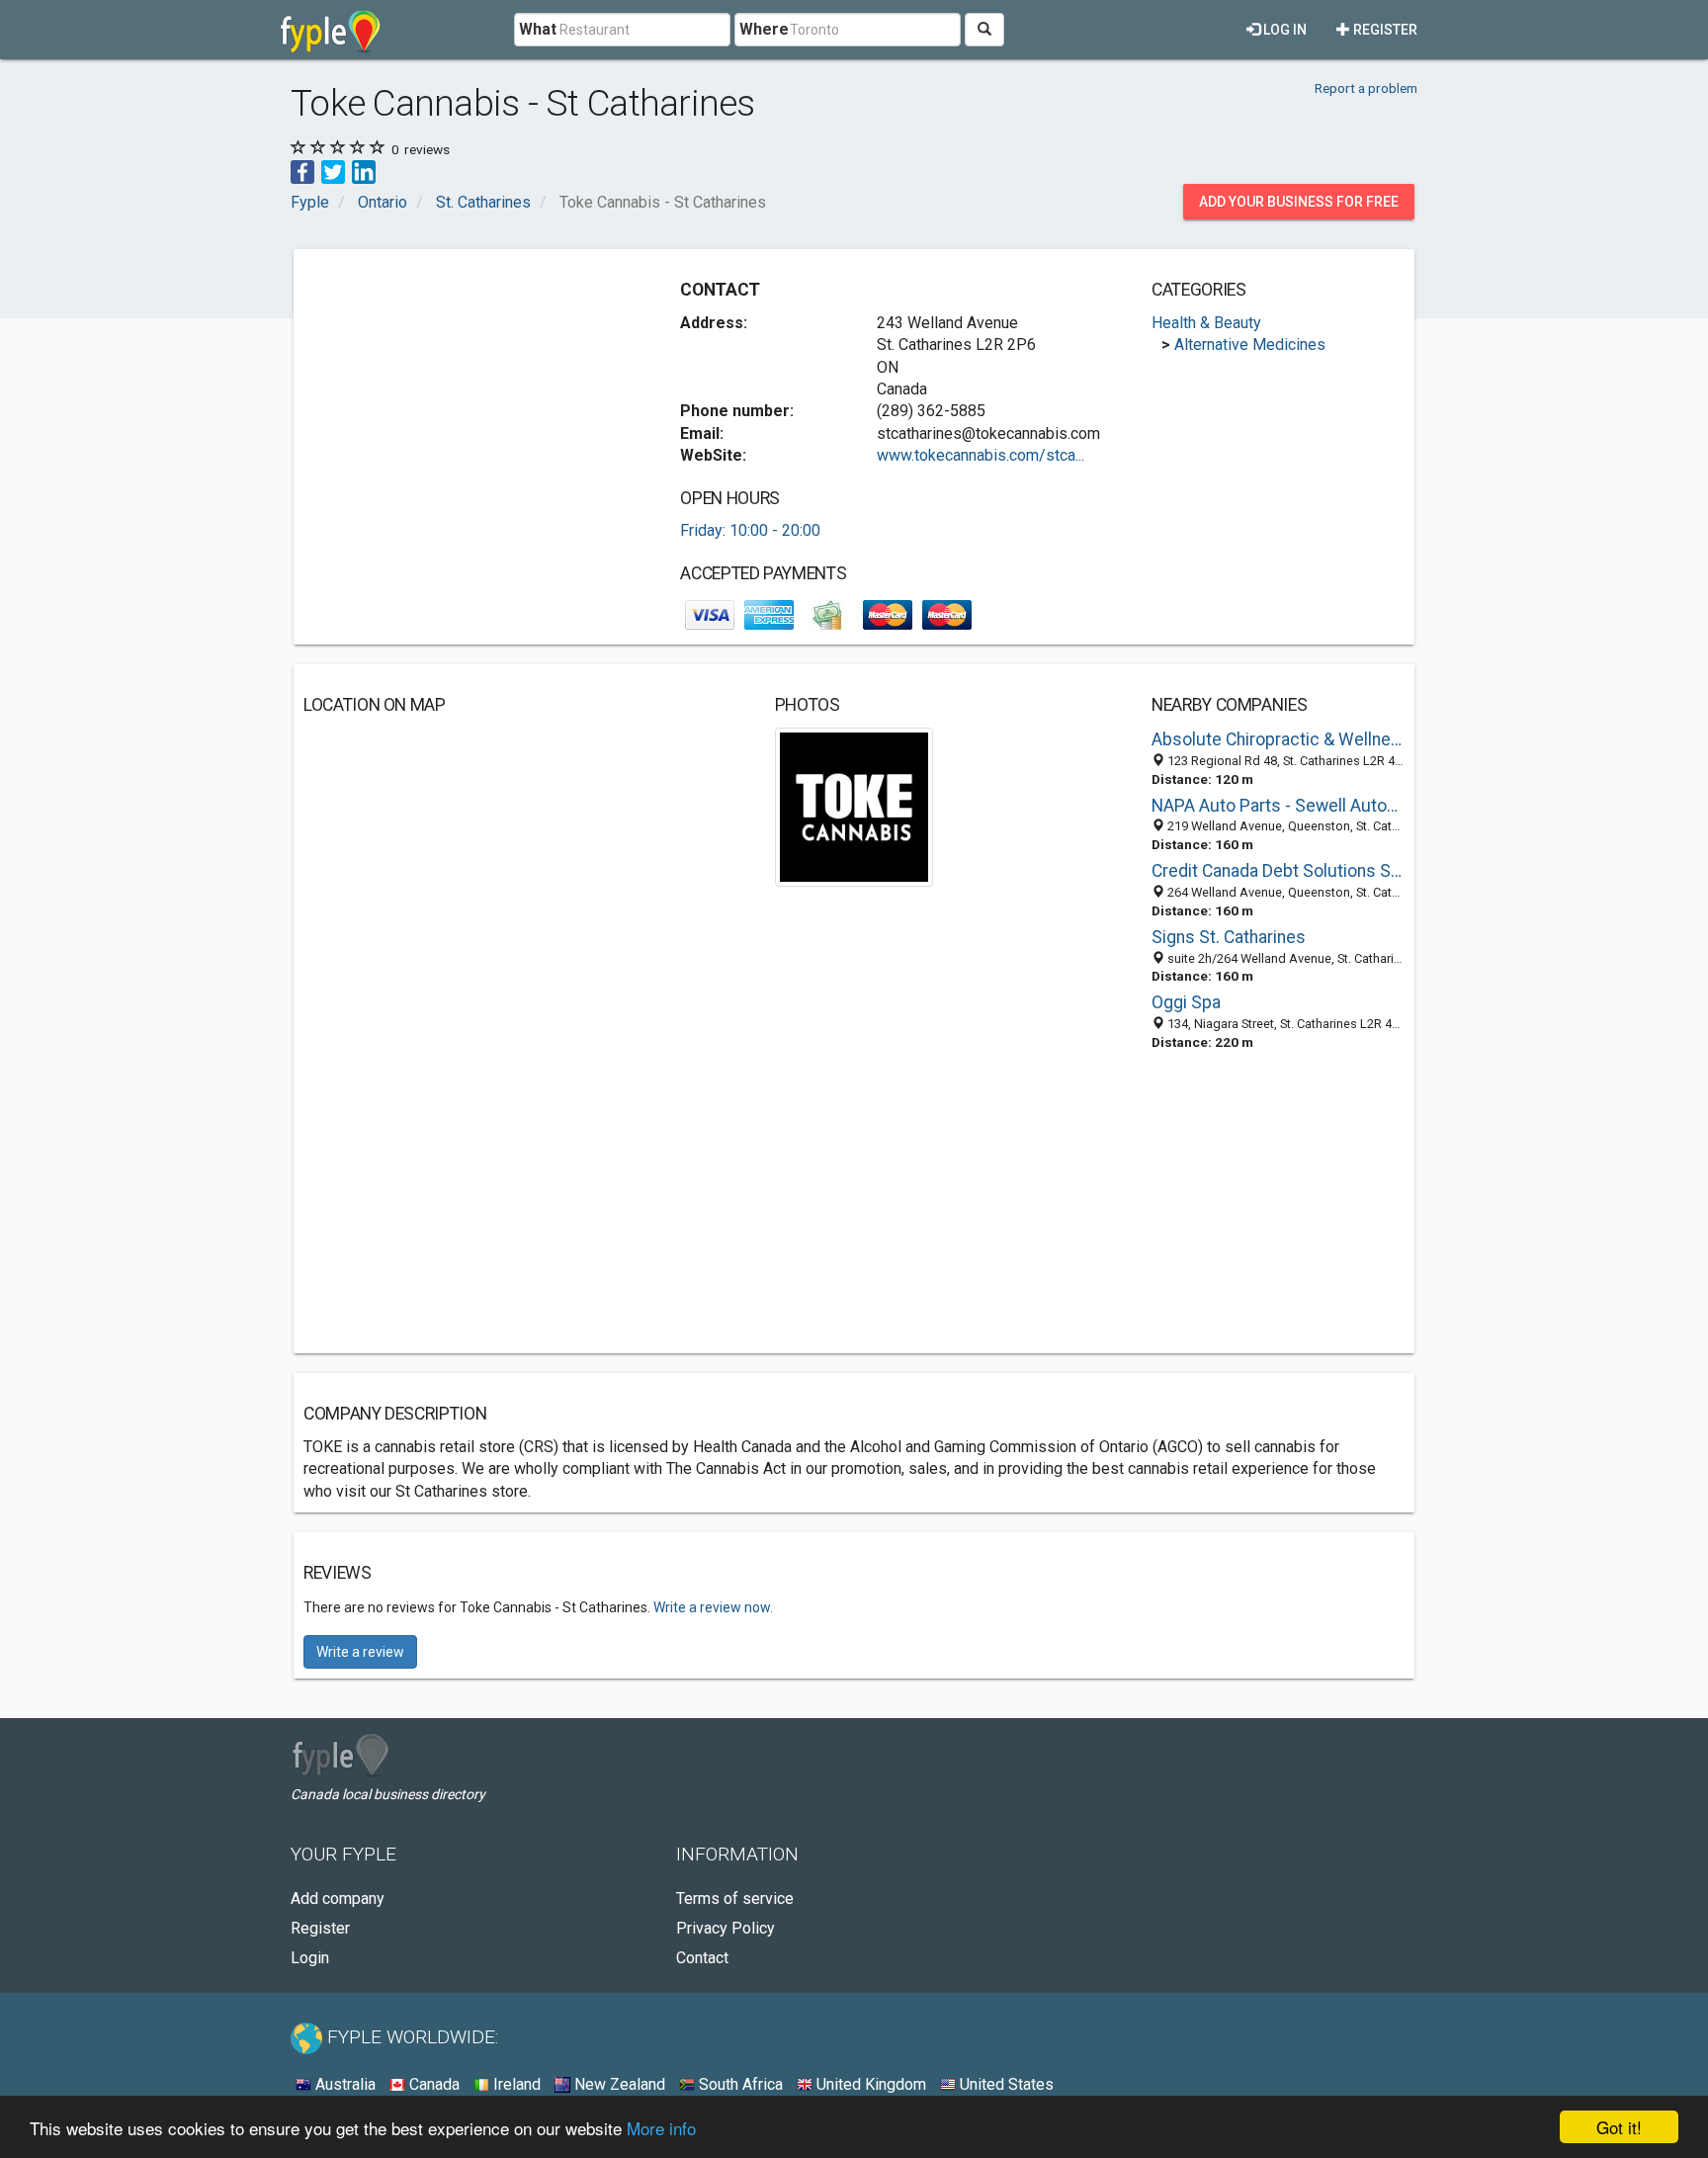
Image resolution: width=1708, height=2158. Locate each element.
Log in (1283, 30)
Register (1384, 30)
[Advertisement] (470, 397)
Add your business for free (1299, 202)
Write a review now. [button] (713, 1607)
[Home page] (331, 30)
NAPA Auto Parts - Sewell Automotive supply (1278, 806)
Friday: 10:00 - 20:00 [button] (750, 530)
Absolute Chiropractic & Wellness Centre (1278, 739)
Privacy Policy (726, 1928)
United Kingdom (869, 2084)
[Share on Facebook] (302, 171)
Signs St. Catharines (1229, 937)
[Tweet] (333, 171)
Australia (343, 2084)
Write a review (360, 1652)
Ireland (515, 2084)
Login (310, 1958)
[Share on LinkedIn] (364, 171)
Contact (702, 1958)
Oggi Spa (1186, 1002)
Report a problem (1366, 88)
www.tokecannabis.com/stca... (981, 455)
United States (1005, 2084)
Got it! (1619, 2127)
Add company (338, 1899)
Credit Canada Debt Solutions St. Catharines (1278, 871)
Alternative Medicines (1250, 345)
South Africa (739, 2084)
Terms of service (735, 1899)
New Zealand (618, 2084)
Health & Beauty (1206, 323)
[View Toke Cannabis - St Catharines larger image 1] (854, 806)
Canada (432, 2084)
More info (661, 2128)
